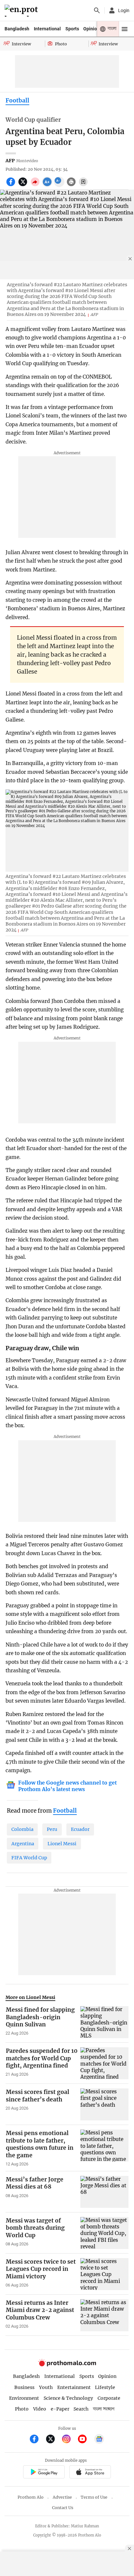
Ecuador (80, 1829)
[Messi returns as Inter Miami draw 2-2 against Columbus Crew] (104, 2315)
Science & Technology (68, 2398)
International (47, 29)
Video (40, 2409)
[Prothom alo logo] (67, 2365)
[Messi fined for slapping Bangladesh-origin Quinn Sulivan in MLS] (104, 2022)
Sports (72, 29)
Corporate (109, 2398)
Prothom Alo (31, 2497)
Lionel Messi (62, 1844)
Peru (52, 1829)
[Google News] (99, 2440)
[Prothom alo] (22, 11)
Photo (22, 2409)
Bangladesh (17, 29)
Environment (24, 2398)
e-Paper (60, 2409)
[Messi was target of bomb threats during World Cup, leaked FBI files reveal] (104, 2233)
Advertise (62, 2497)
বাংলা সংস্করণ (104, 2409)
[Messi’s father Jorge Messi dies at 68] (104, 2192)
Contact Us (63, 2508)
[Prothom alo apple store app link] (90, 2473)
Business (24, 2387)
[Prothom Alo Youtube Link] (85, 2440)
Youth (46, 2387)
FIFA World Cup (29, 1858)
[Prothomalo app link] (44, 2473)
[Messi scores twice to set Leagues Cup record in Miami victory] (104, 2274)
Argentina (23, 1844)
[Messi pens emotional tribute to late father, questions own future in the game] (104, 2148)
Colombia (22, 1829)
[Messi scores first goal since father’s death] (104, 2104)
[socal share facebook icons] (12, 185)
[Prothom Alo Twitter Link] (53, 2440)
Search (81, 2409)
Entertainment (74, 2387)
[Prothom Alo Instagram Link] (69, 2440)
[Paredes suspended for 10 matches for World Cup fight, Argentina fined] (104, 2063)
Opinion (91, 29)
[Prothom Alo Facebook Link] (37, 2440)
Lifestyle (105, 2387)
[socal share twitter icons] (24, 185)
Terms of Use (94, 2497)
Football (17, 101)
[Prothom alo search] (97, 10)
